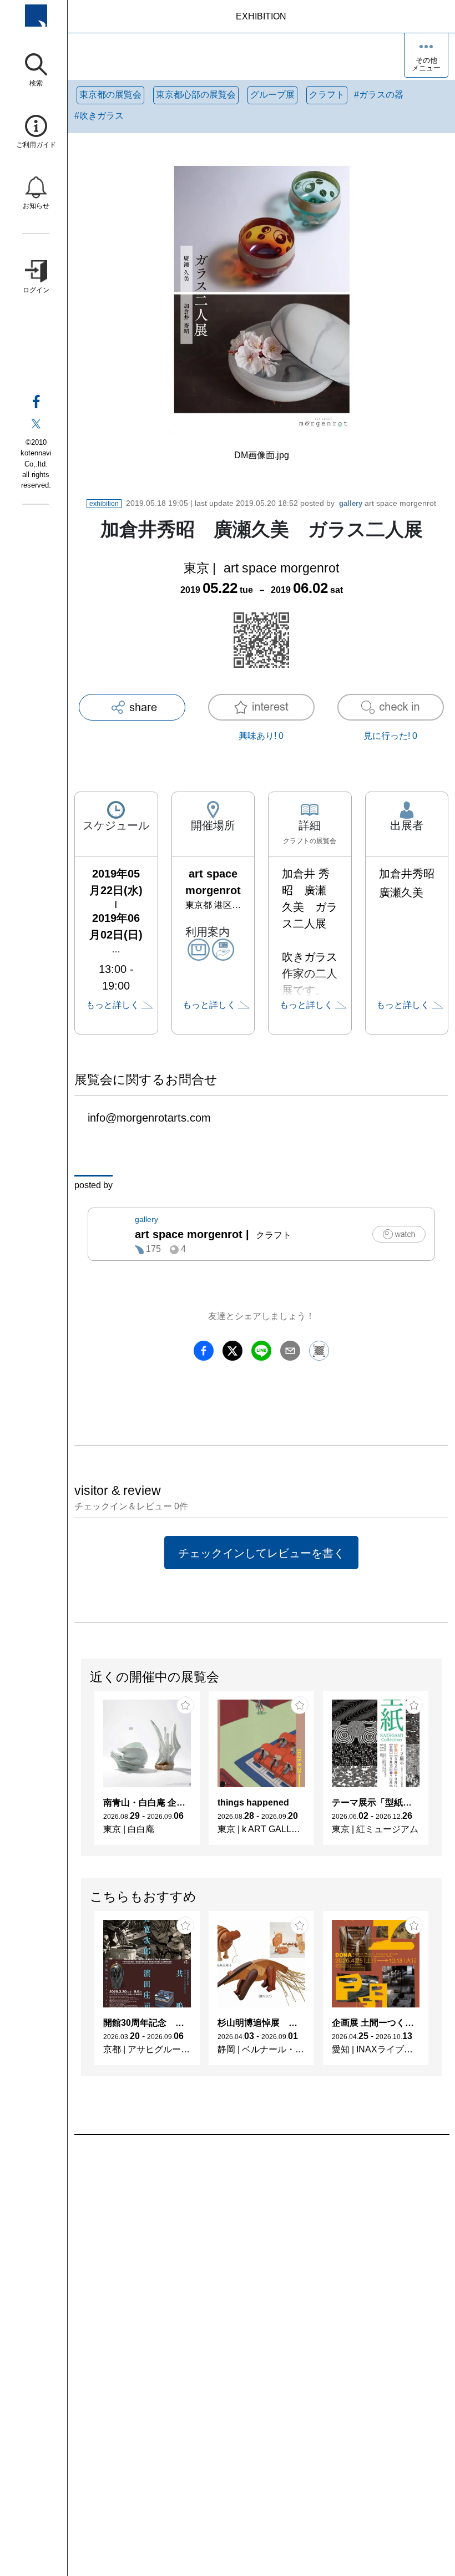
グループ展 (272, 95)
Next (441, 1773)
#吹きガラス (99, 116)
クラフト (327, 95)
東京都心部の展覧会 (196, 95)
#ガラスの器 (379, 95)
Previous (82, 1773)
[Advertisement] (261, 2261)
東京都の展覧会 (110, 95)
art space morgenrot (388, 503)
